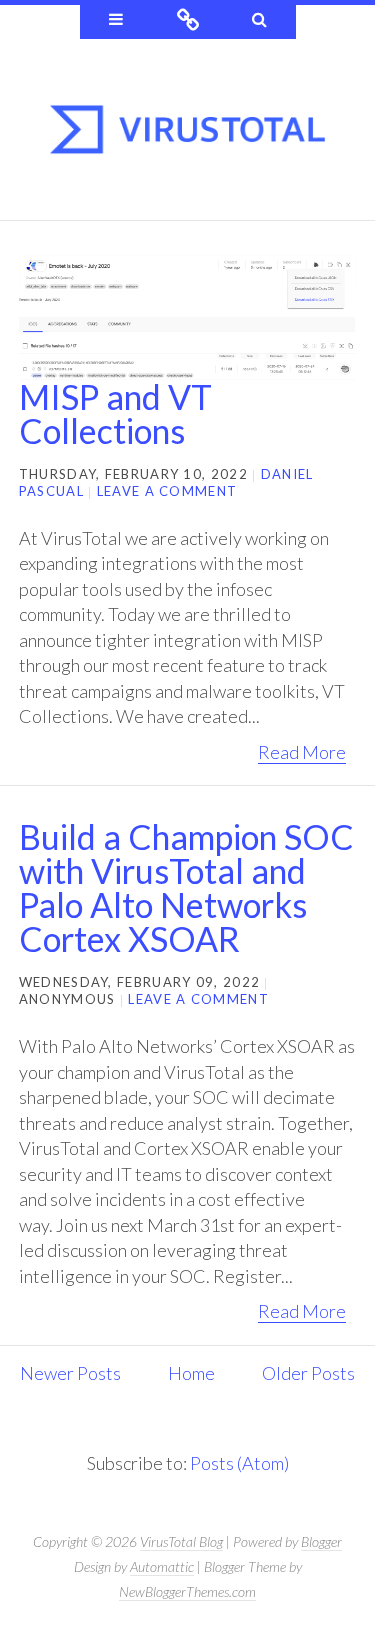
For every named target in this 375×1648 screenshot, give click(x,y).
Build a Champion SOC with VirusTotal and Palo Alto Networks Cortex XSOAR (186, 887)
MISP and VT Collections (115, 413)
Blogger (321, 1541)
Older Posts (308, 1373)
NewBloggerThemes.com (187, 1591)
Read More (302, 752)
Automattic (162, 1566)
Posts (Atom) (239, 1463)
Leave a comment (167, 491)
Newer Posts (70, 1373)
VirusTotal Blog (181, 1541)
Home (191, 1373)
